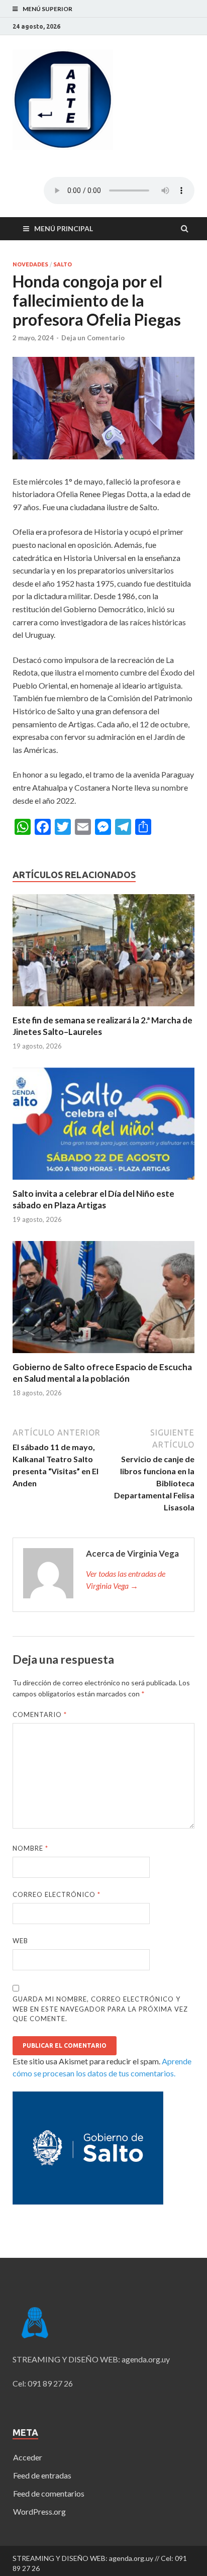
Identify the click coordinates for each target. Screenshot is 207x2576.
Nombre (30, 1848)
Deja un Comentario (93, 338)
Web (20, 1941)
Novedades (30, 264)
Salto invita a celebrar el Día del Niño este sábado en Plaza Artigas (93, 1199)
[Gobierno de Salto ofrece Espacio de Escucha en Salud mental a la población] (103, 1355)
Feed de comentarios (49, 2493)
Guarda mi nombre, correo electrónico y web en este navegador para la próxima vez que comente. (100, 2009)
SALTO (63, 264)
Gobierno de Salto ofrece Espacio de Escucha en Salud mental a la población (102, 1372)
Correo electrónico (57, 1894)
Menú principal (64, 228)
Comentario (40, 1714)
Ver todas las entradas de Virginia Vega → (126, 1580)
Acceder (28, 2457)
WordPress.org (39, 2511)
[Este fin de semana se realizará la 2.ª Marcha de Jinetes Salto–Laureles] (103, 1009)
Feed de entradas (42, 2475)
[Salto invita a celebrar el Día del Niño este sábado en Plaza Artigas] (103, 1182)
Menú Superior (47, 9)
